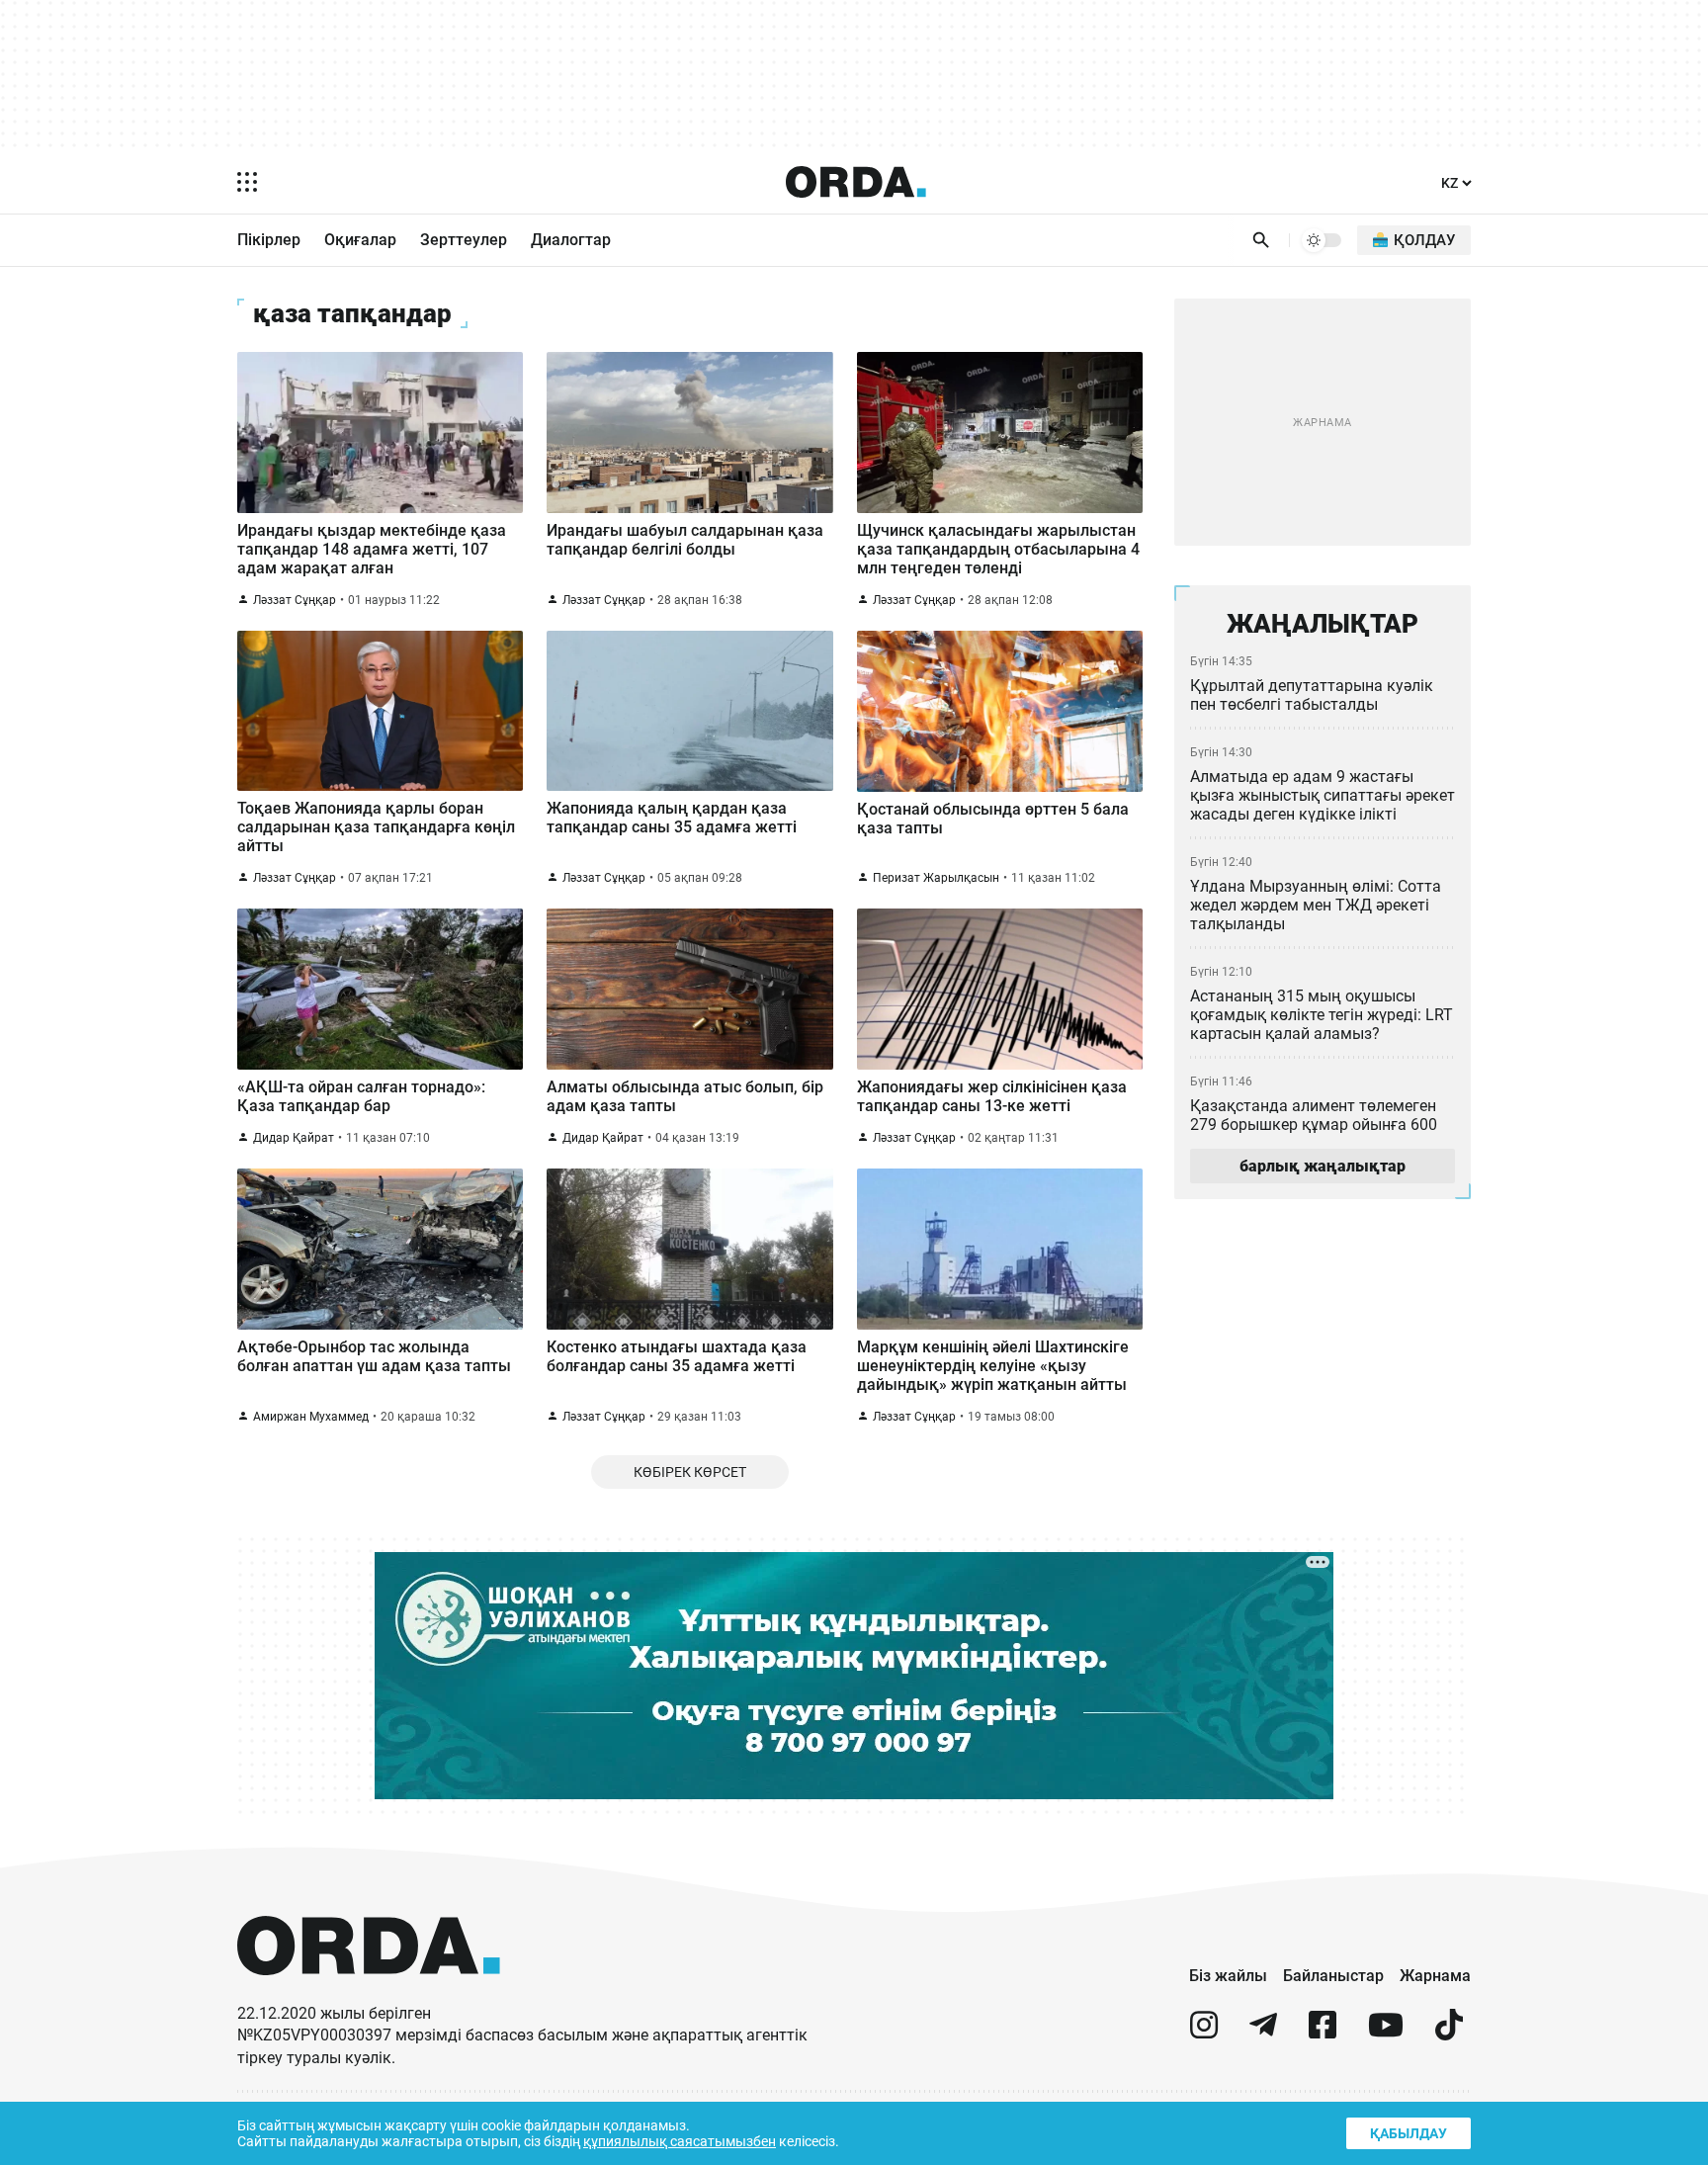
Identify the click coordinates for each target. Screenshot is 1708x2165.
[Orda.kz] (369, 1993)
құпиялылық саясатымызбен (680, 2141)
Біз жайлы (1228, 1976)
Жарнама (1435, 1976)
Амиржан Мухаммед (311, 1417)
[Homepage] (856, 182)
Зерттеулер (464, 240)
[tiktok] (1449, 2033)
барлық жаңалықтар (1323, 1166)
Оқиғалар (360, 240)
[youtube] (1386, 2033)
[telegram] (1263, 2033)
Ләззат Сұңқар (295, 600)
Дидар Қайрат (294, 1138)
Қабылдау (1409, 2133)
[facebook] (1323, 2033)
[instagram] (1204, 2033)
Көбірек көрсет (690, 1472)
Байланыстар (1333, 1976)
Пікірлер (269, 240)
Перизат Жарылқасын (936, 878)
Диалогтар (571, 240)
